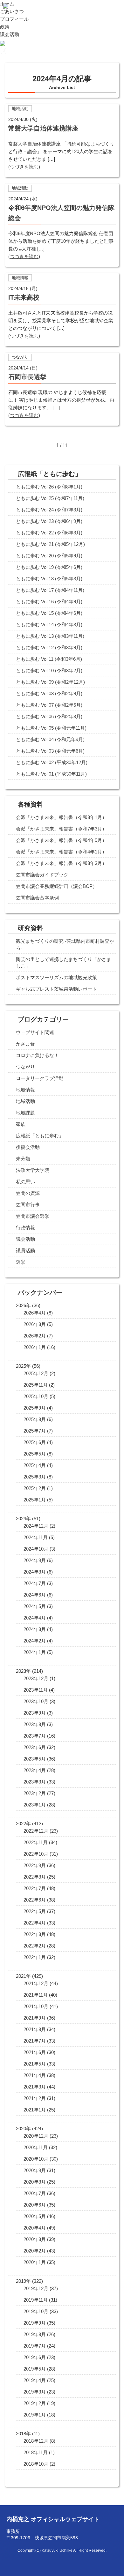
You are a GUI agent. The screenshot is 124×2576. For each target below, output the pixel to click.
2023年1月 (35, 1805)
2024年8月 (35, 1572)
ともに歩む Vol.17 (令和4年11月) (50, 590)
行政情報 (25, 1228)
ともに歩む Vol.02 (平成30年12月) (52, 762)
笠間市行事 (28, 1205)
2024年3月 (35, 1629)
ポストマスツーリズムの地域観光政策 (56, 977)
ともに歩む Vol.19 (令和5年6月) (49, 567)
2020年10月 (36, 2159)
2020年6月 (35, 2205)
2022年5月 (35, 1911)
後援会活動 (28, 1147)
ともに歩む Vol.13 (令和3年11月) (50, 636)
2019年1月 (35, 2415)
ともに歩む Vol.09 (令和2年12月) (50, 682)
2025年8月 (35, 1419)
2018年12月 (36, 2441)
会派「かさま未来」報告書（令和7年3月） (61, 829)
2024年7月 (35, 1583)
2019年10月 (36, 2311)
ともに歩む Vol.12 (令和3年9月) (49, 648)
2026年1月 (35, 1347)
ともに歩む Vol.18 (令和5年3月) (49, 579)
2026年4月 (35, 1313)
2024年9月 (35, 1560)
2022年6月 (35, 1900)
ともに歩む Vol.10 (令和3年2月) (49, 670)
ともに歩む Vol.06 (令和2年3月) (49, 716)
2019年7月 (35, 2346)
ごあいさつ (12, 11)
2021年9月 (35, 2018)
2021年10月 (36, 2006)
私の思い (25, 1182)
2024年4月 (35, 1618)
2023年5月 (35, 1759)
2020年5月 (35, 2216)
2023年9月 (35, 1713)
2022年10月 (36, 1854)
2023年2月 (35, 1793)
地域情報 (25, 1090)
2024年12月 (36, 1526)
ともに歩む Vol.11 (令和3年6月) (49, 659)
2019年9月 (35, 2323)
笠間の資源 (28, 1193)
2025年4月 (35, 1465)
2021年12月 (36, 1983)
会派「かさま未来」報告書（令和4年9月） (61, 840)
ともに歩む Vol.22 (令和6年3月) (49, 533)
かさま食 (25, 1044)
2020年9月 (35, 2170)
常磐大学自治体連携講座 (43, 128)
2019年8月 (35, 2334)
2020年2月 (35, 2251)
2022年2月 (35, 1946)
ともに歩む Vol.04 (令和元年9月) (50, 739)
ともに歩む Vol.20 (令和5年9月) (49, 556)
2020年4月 (35, 2228)
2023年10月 (36, 1701)
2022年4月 (35, 1923)
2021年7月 (35, 2041)
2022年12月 (36, 1831)
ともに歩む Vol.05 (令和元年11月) (51, 728)
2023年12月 (36, 1678)
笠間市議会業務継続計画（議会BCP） (57, 886)
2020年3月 (35, 2239)
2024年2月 (35, 1641)
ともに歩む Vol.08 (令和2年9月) (49, 693)
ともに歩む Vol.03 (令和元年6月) (50, 751)
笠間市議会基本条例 (37, 898)
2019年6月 (35, 2357)
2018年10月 (36, 2464)
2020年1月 (35, 2262)
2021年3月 (35, 2087)
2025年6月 (35, 1442)
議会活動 (10, 34)
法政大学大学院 (33, 1170)
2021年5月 (35, 2064)
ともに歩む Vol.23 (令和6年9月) (49, 521)
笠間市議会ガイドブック (42, 875)
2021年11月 (36, 1995)
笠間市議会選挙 (33, 1216)
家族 (21, 1124)
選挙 (21, 1262)
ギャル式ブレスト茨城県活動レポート (56, 989)
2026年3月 (35, 1324)
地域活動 (25, 1101)
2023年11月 (36, 1690)
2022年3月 (35, 1934)
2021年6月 (35, 2052)
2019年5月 (35, 2369)
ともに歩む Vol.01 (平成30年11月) (51, 774)
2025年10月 (36, 1396)
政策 (5, 27)
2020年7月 (35, 2193)
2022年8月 (35, 1877)
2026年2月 (35, 1336)
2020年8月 (35, 2182)
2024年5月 (35, 1606)
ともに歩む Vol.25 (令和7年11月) (50, 498)
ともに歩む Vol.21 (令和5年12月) (50, 544)
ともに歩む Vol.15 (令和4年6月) (49, 613)
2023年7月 (35, 1736)
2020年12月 (36, 2136)
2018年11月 (36, 2452)
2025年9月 (35, 1408)
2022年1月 (35, 1957)
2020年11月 (36, 2147)
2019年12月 (36, 2288)
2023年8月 (35, 1724)
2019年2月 (35, 2403)
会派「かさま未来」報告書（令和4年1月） (61, 852)
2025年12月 (36, 1373)
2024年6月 (35, 1595)
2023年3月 (35, 1782)
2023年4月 (35, 1770)
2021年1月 (35, 2110)
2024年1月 (35, 1652)
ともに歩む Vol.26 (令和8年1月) (49, 487)
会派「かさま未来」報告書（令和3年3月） (61, 863)
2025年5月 (35, 1454)
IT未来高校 (24, 297)
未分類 (23, 1159)
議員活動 (25, 1251)
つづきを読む (24, 167)
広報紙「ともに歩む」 (40, 1136)
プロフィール (14, 19)
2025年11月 (36, 1385)
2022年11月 (36, 1842)
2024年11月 (36, 1537)
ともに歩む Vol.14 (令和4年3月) (49, 625)
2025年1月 (35, 1500)
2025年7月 (35, 1431)
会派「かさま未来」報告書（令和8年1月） (61, 817)
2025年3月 (35, 1477)
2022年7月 (35, 1888)
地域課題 (25, 1113)
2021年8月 (35, 2029)
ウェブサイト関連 (35, 1032)
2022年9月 (35, 1865)
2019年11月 (36, 2300)
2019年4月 (35, 2380)
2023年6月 (35, 1747)
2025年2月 (35, 1488)
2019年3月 (35, 2392)
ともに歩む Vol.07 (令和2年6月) (49, 705)
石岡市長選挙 (27, 377)
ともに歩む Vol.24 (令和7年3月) (49, 510)
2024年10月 (36, 1549)
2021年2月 (35, 2098)
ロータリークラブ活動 (40, 1078)
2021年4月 (35, 2075)
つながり (25, 1067)
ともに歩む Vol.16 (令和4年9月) (49, 602)
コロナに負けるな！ (37, 1055)
